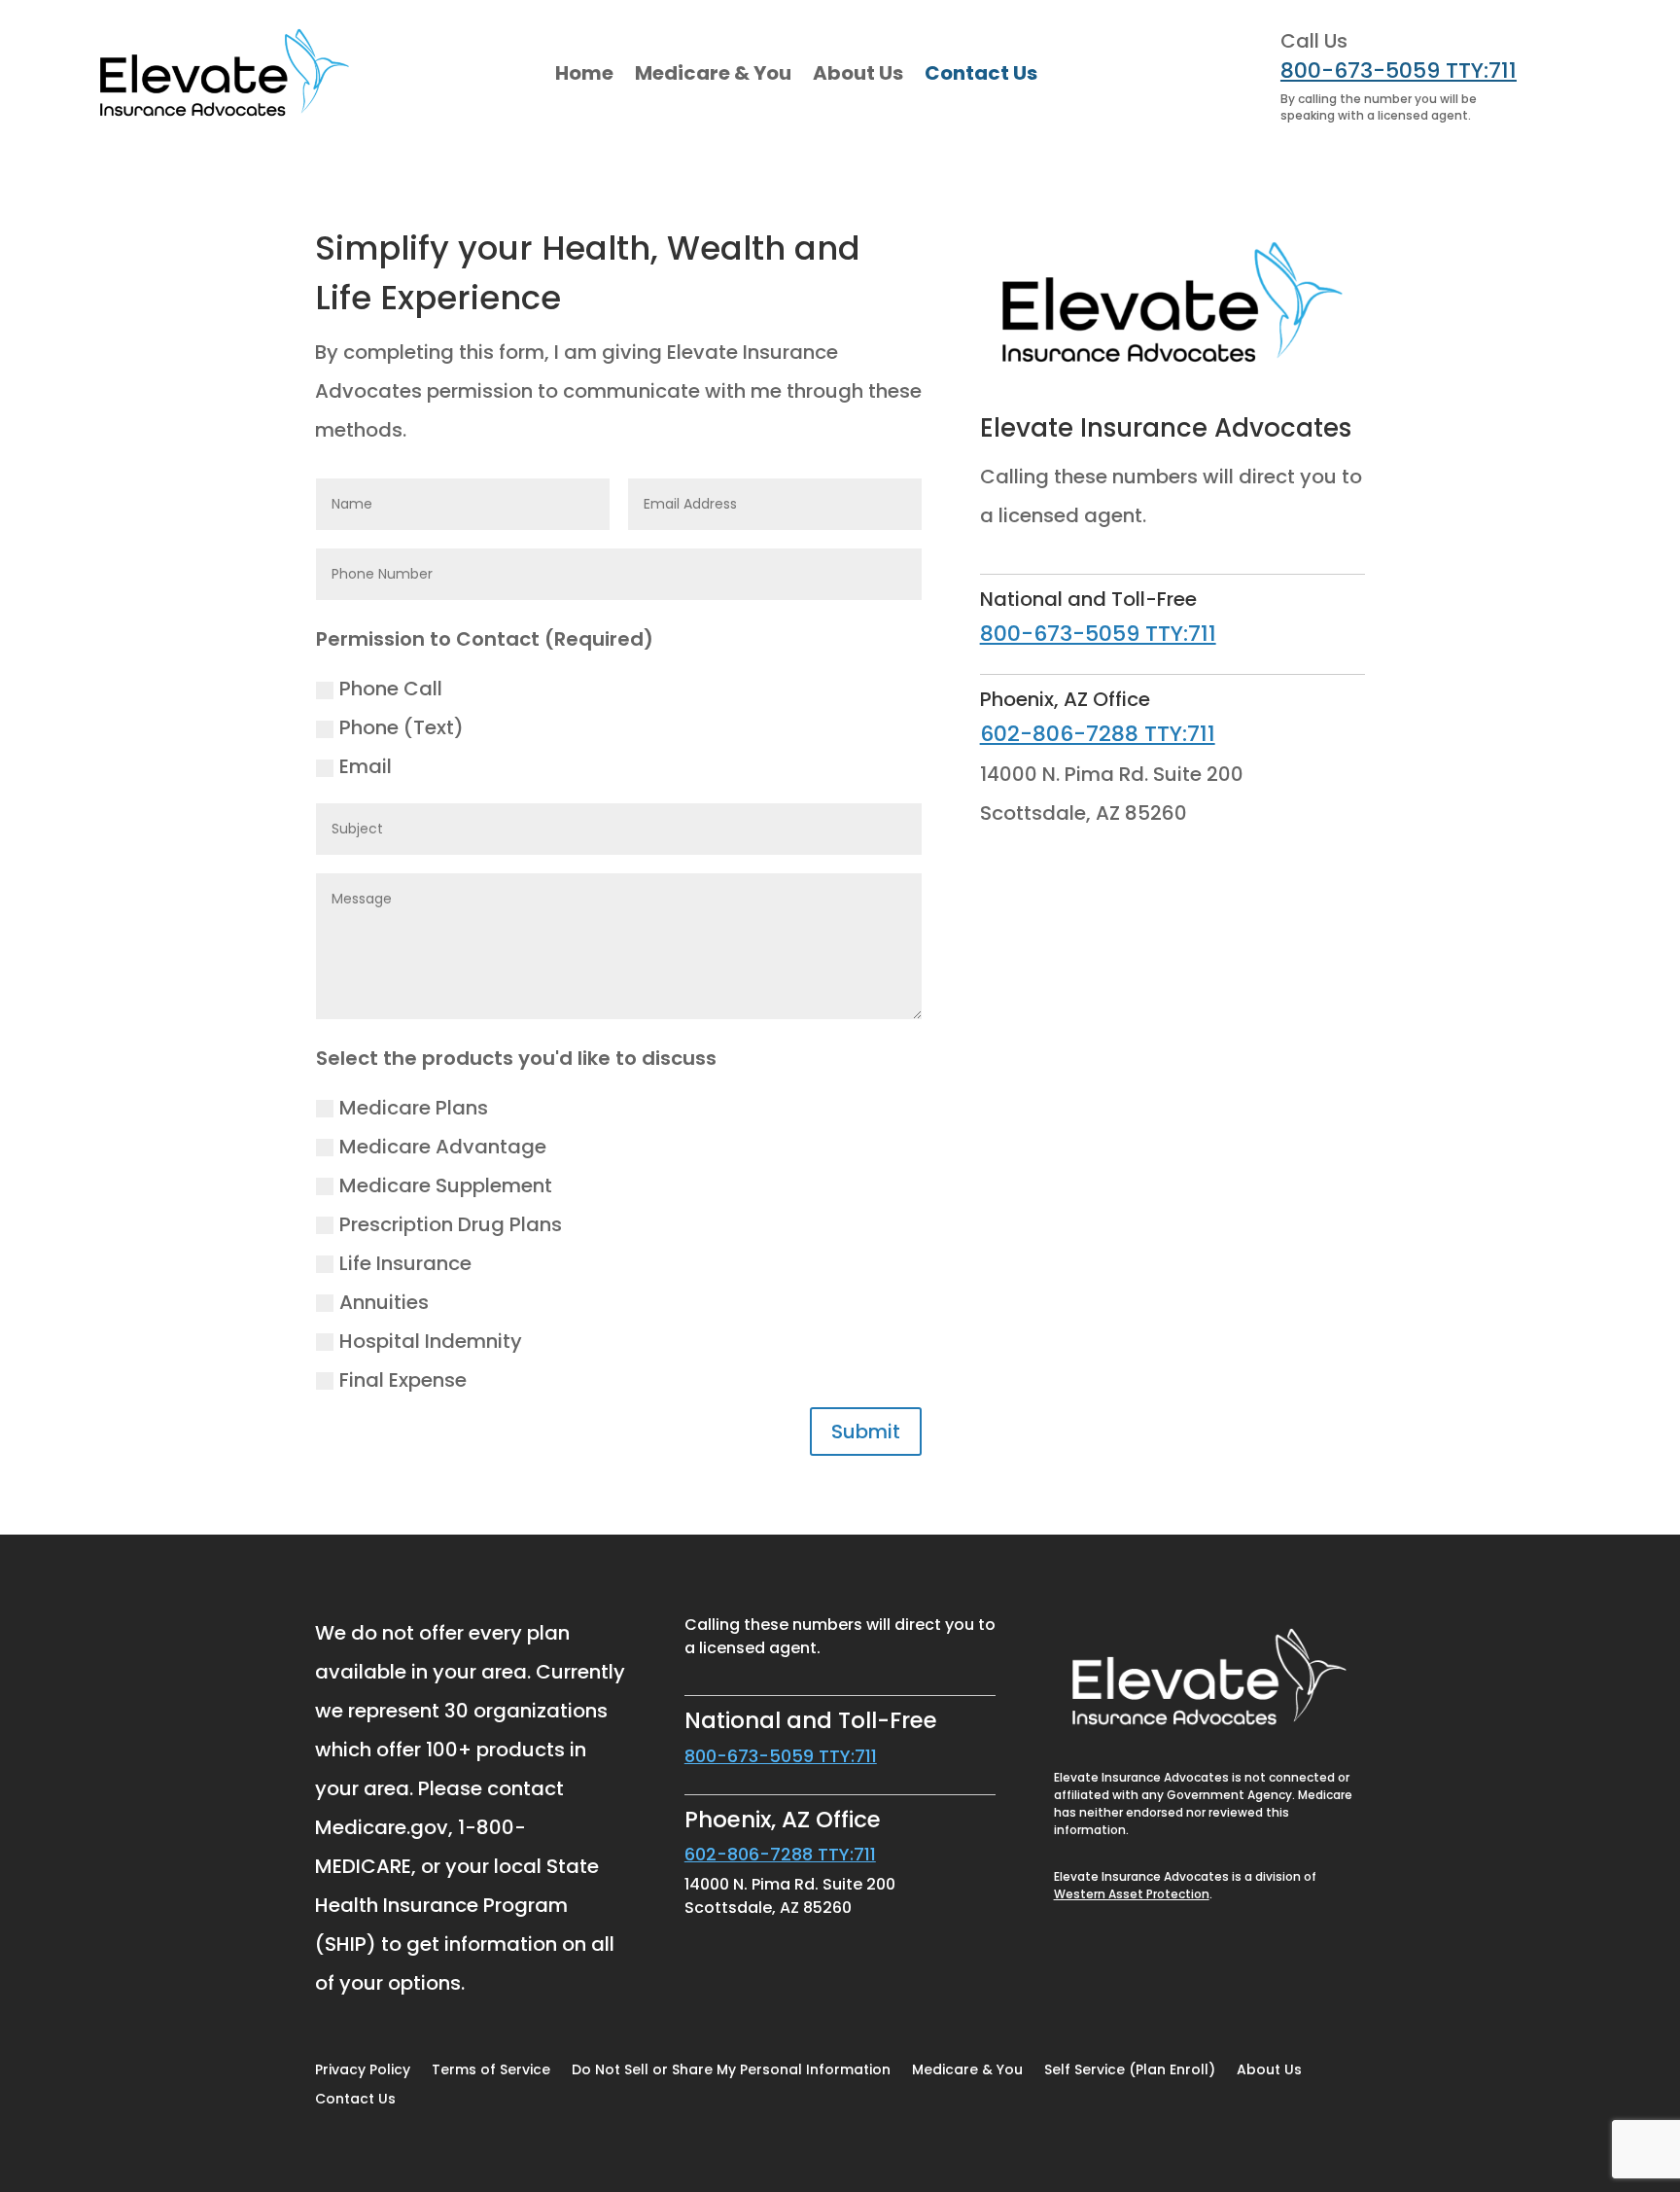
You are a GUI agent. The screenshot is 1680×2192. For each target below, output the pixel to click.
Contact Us (981, 73)
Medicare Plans (414, 1108)
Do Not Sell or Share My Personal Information (731, 2071)
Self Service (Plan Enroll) (1130, 2071)
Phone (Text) (402, 727)
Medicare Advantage (443, 1147)
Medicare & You (713, 73)
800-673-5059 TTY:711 (1399, 71)
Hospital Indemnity (431, 1341)
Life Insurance (405, 1263)
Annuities (384, 1302)
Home (584, 73)
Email (366, 766)
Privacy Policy (363, 2071)
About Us (858, 73)
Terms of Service (491, 2071)
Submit (866, 1432)
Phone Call (391, 689)
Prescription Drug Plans (451, 1224)
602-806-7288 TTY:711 (1098, 734)
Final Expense (403, 1380)
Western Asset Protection (1132, 1894)
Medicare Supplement (446, 1185)
